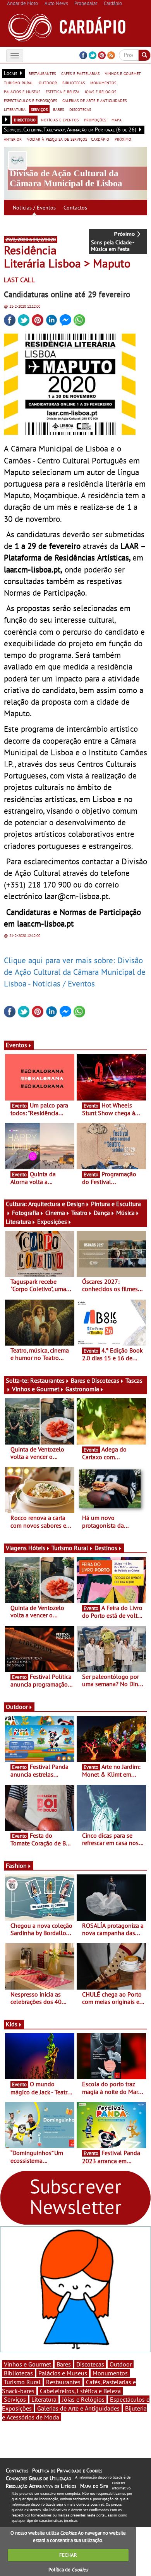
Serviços (15, 2399)
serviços (39, 109)
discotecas (80, 109)
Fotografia (26, 1213)
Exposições (52, 1222)
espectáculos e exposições (30, 100)
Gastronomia (82, 1389)
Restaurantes (47, 1380)
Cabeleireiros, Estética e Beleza (80, 2391)
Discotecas (90, 2364)
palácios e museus (22, 91)
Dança (102, 1213)
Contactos (75, 208)
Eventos (16, 1045)
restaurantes (42, 73)
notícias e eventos (60, 119)
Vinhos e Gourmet (36, 1389)
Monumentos (110, 2373)
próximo (123, 139)
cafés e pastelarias (80, 73)
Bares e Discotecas (95, 1380)
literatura (15, 109)
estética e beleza (63, 91)
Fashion (16, 1866)
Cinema (55, 1213)
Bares (64, 2364)
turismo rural (19, 82)
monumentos (103, 82)
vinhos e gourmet (123, 73)
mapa (117, 119)
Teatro (79, 1213)
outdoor (48, 82)
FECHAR (68, 2555)
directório (25, 119)
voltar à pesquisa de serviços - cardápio (68, 139)
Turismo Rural (70, 1548)
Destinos (106, 1548)
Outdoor (17, 1707)
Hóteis (37, 1548)
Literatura (18, 1222)
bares (58, 109)
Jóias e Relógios (83, 2399)
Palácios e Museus (63, 2373)
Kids (12, 2024)
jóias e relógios (100, 91)
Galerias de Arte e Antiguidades (78, 2408)
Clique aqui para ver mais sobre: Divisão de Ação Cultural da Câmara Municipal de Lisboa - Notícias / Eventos (75, 972)
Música (125, 1213)
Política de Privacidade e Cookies (67, 2470)
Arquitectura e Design (57, 1204)
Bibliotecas (18, 2373)
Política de (68, 2570)
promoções (95, 119)
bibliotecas (74, 82)
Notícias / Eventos (34, 208)
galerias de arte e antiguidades (94, 100)
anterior (13, 139)
